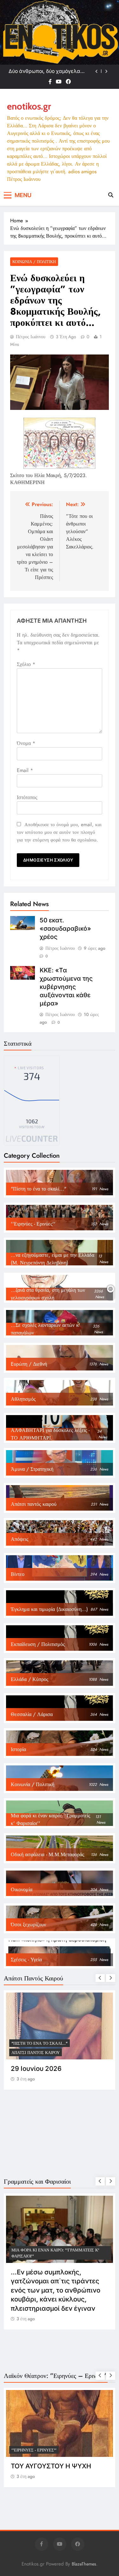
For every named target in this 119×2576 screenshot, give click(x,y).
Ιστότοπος (27, 797)
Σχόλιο (26, 664)
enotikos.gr (29, 106)
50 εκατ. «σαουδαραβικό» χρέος (65, 928)
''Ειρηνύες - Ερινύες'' (34, 2450)
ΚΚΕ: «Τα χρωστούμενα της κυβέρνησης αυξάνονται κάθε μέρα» (66, 987)
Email (25, 770)
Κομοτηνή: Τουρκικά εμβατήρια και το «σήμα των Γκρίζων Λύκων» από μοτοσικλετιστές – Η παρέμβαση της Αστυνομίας (50, 71)
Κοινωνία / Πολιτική (34, 262)
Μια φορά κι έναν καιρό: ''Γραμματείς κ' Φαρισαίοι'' (55, 2253)
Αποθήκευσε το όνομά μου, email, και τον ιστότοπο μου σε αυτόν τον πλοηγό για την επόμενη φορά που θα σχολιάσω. (59, 832)
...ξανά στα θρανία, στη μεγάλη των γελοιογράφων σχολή (50, 2040)
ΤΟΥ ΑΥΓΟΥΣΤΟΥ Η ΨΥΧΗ (51, 2466)
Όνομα (26, 743)
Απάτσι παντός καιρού (36, 2053)
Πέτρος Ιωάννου (31, 337)
